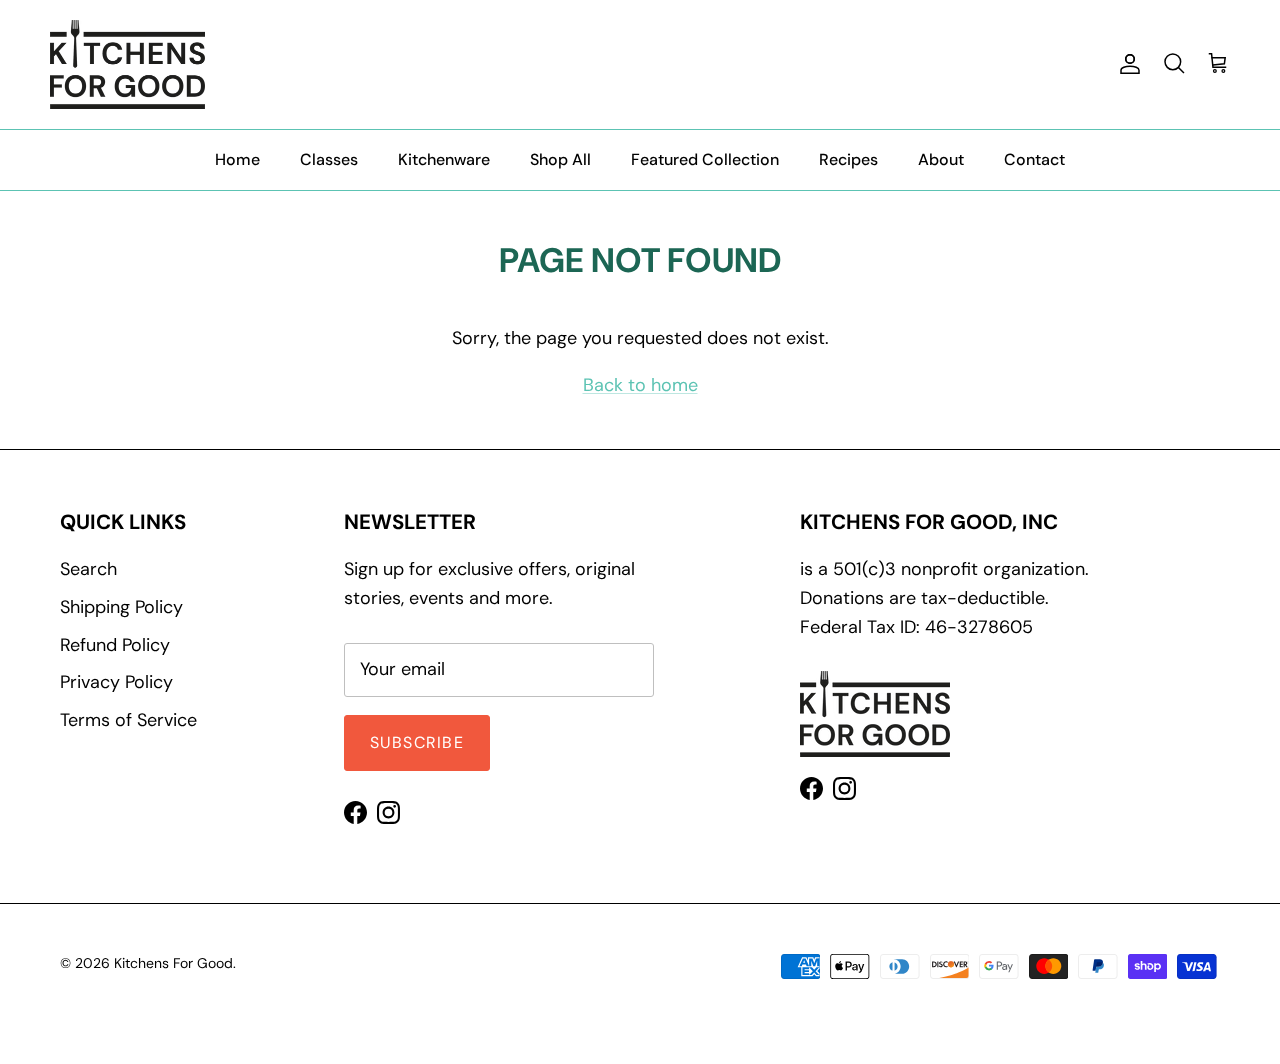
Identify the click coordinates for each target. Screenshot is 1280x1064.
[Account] (1126, 64)
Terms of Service (128, 720)
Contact (1034, 159)
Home (237, 159)
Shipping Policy (121, 607)
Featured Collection (705, 159)
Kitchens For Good (173, 963)
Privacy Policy (116, 682)
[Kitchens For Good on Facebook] (355, 812)
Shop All (560, 159)
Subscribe (417, 742)
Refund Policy (115, 645)
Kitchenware (444, 159)
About (941, 159)
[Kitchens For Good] (127, 64)
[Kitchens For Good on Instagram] (388, 812)
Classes (329, 159)
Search (88, 569)
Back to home (640, 385)
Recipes (848, 159)
